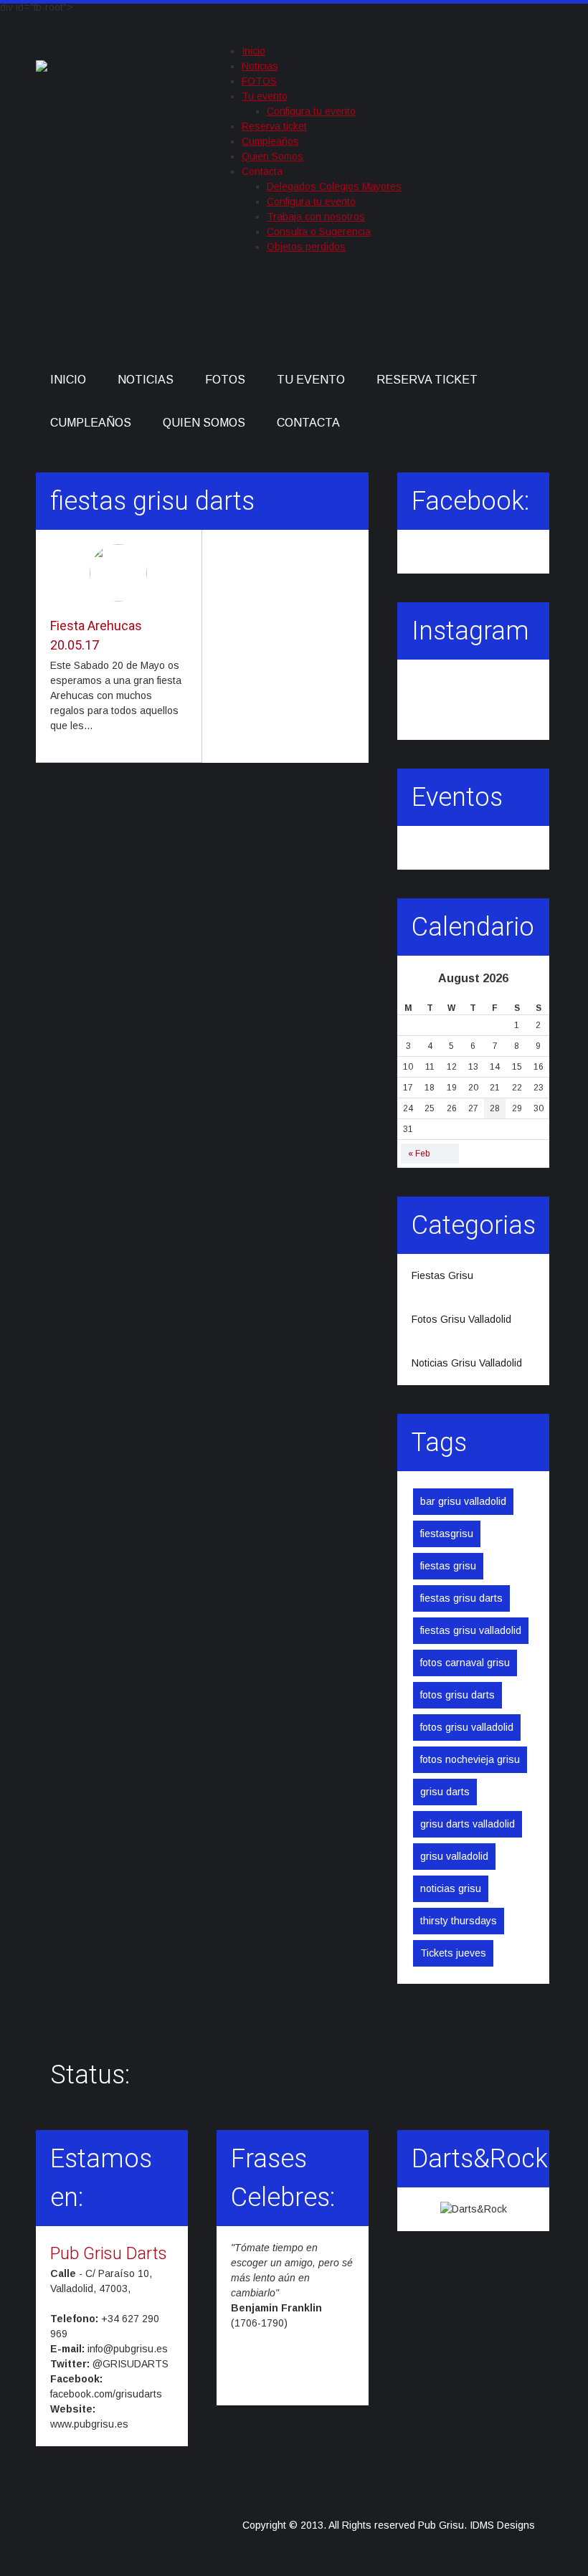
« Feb (419, 1154)
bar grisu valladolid (463, 1501)
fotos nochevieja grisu (470, 1759)
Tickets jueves (453, 1953)
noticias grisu (451, 1888)
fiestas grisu (448, 1566)
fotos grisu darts (457, 1695)
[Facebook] (409, 315)
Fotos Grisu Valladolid (461, 1319)
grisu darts (445, 1792)
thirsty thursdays (459, 1921)
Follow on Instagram (478, 705)
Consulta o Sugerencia (319, 232)
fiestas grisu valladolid (471, 1630)
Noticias (260, 66)
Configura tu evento (311, 111)
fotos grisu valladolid (467, 1727)
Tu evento (265, 96)
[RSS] (503, 315)
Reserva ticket (274, 126)
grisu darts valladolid (468, 1824)
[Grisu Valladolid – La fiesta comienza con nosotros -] (42, 63)
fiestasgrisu (447, 1534)
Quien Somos (272, 156)
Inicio (253, 51)
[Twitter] (440, 315)
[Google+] (472, 315)
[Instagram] (535, 305)
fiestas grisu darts (461, 1598)
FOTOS (259, 81)
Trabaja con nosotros (316, 217)
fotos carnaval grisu (465, 1663)
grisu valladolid (454, 1856)
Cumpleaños (270, 141)
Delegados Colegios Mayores (334, 186)
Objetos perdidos (306, 247)
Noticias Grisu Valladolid (467, 1363)
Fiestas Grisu (442, 1275)
